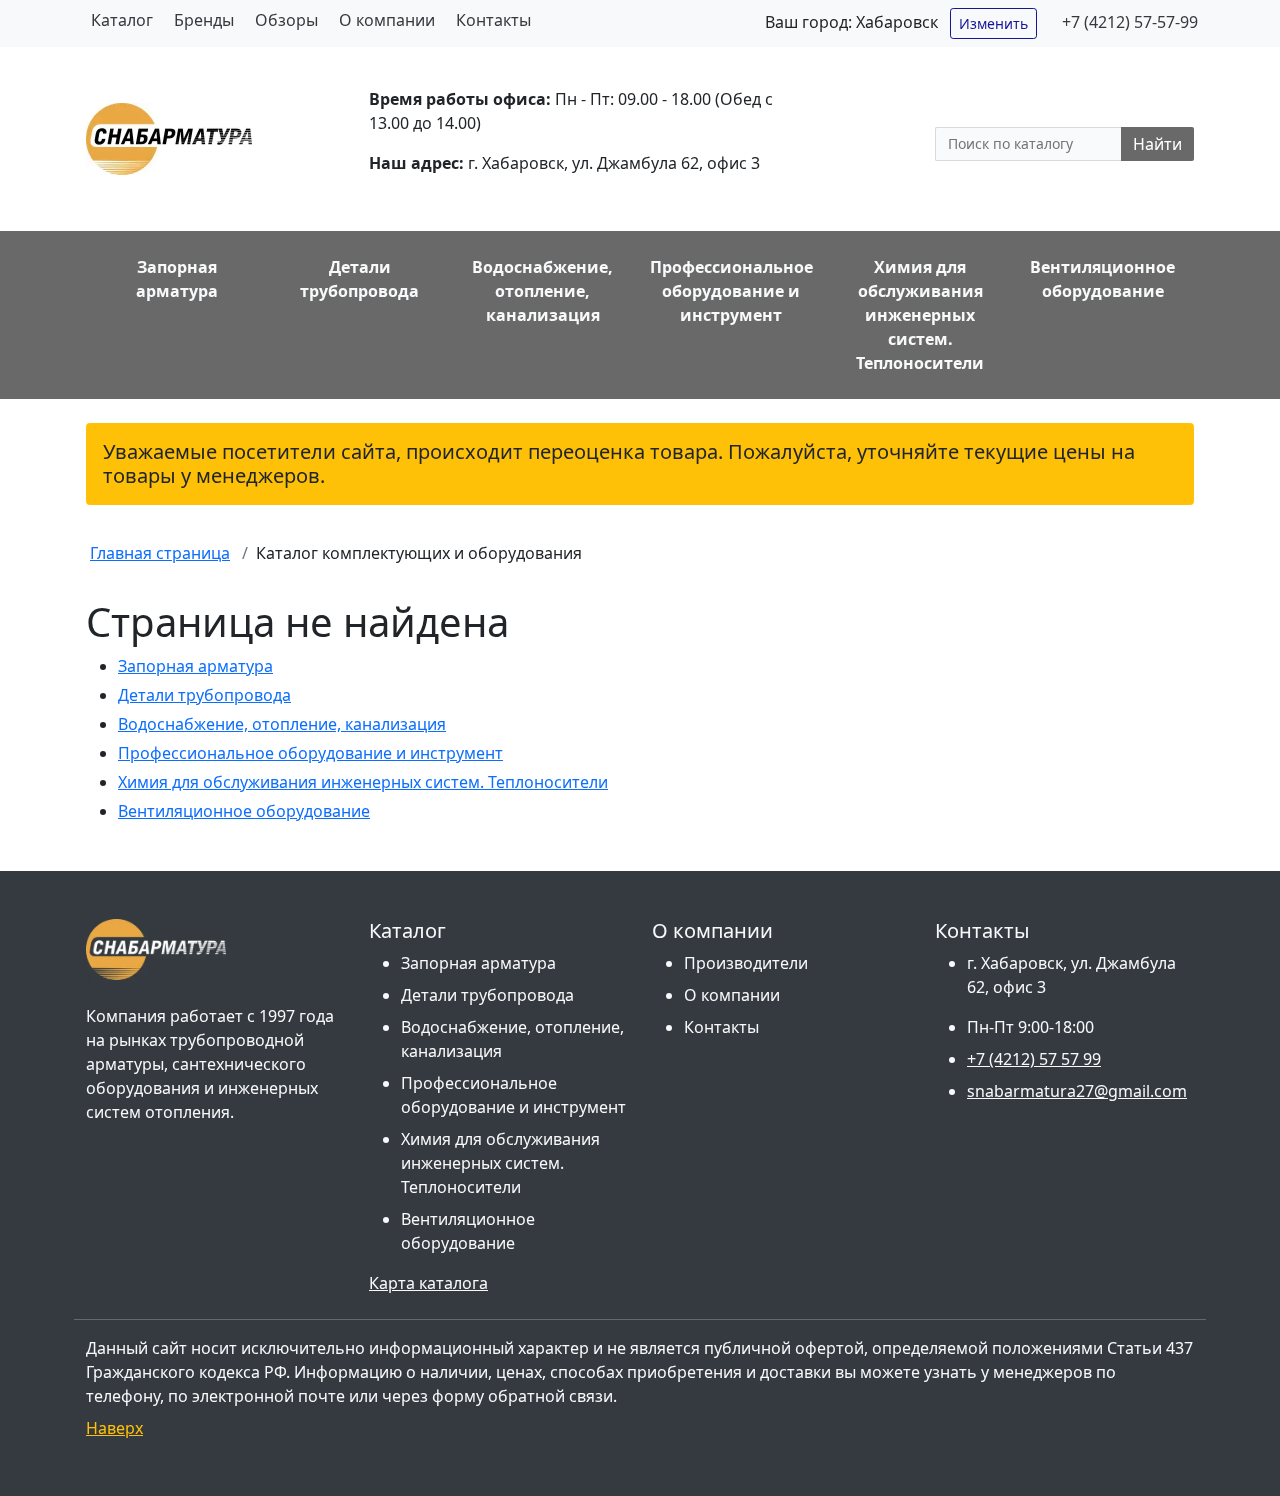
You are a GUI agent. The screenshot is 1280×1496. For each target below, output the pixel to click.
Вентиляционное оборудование (244, 811)
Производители (746, 963)
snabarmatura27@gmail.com (1077, 1091)
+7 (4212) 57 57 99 (1034, 1059)
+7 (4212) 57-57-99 (1130, 22)
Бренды (204, 20)
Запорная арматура (195, 666)
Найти (1157, 144)
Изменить (993, 23)
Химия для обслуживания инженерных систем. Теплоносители (363, 782)
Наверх (114, 1428)
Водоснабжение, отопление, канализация (282, 724)
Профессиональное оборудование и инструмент (310, 753)
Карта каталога (428, 1283)
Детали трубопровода (204, 695)
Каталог (122, 20)
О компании (387, 20)
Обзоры (286, 20)
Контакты (493, 20)
